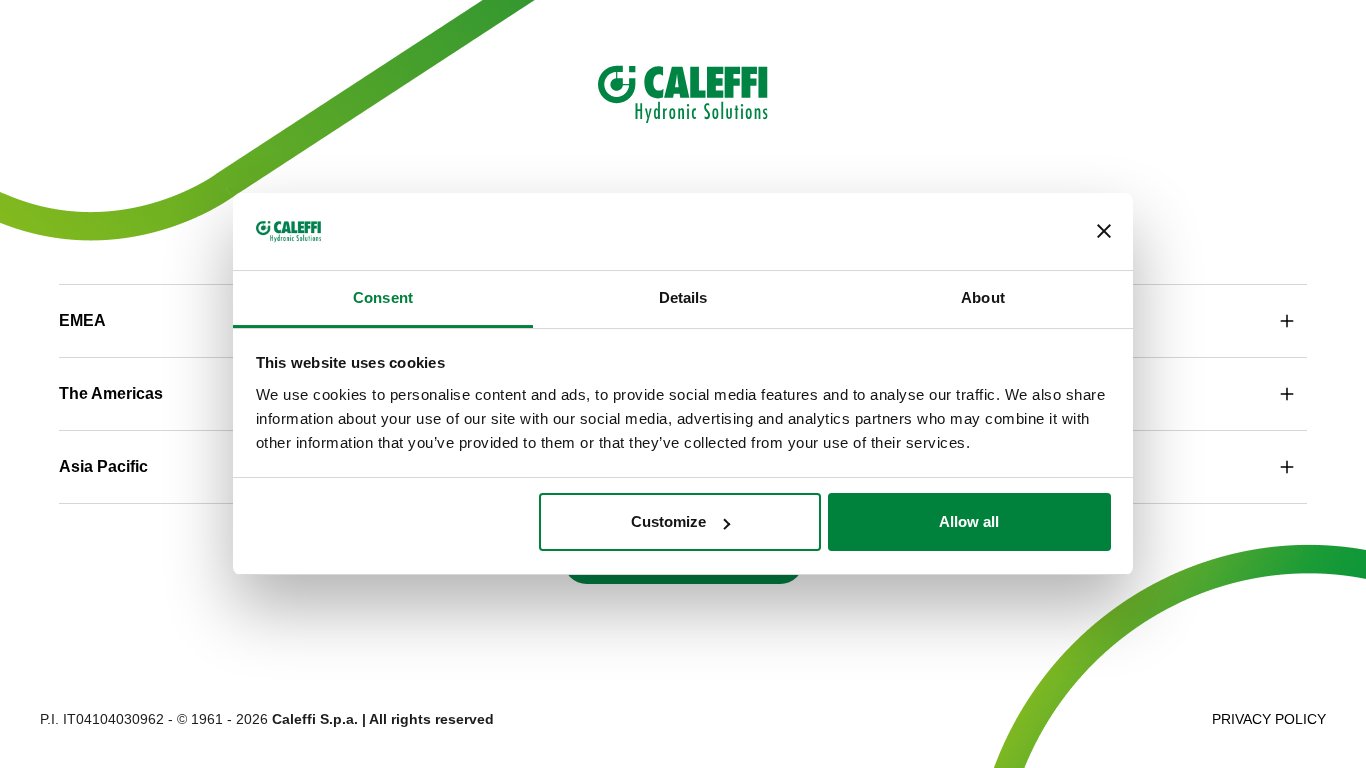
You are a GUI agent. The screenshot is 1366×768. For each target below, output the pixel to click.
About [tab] (983, 297)
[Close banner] (1104, 232)
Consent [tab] (383, 297)
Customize (668, 521)
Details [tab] (683, 297)
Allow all (969, 521)
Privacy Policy (1269, 719)
